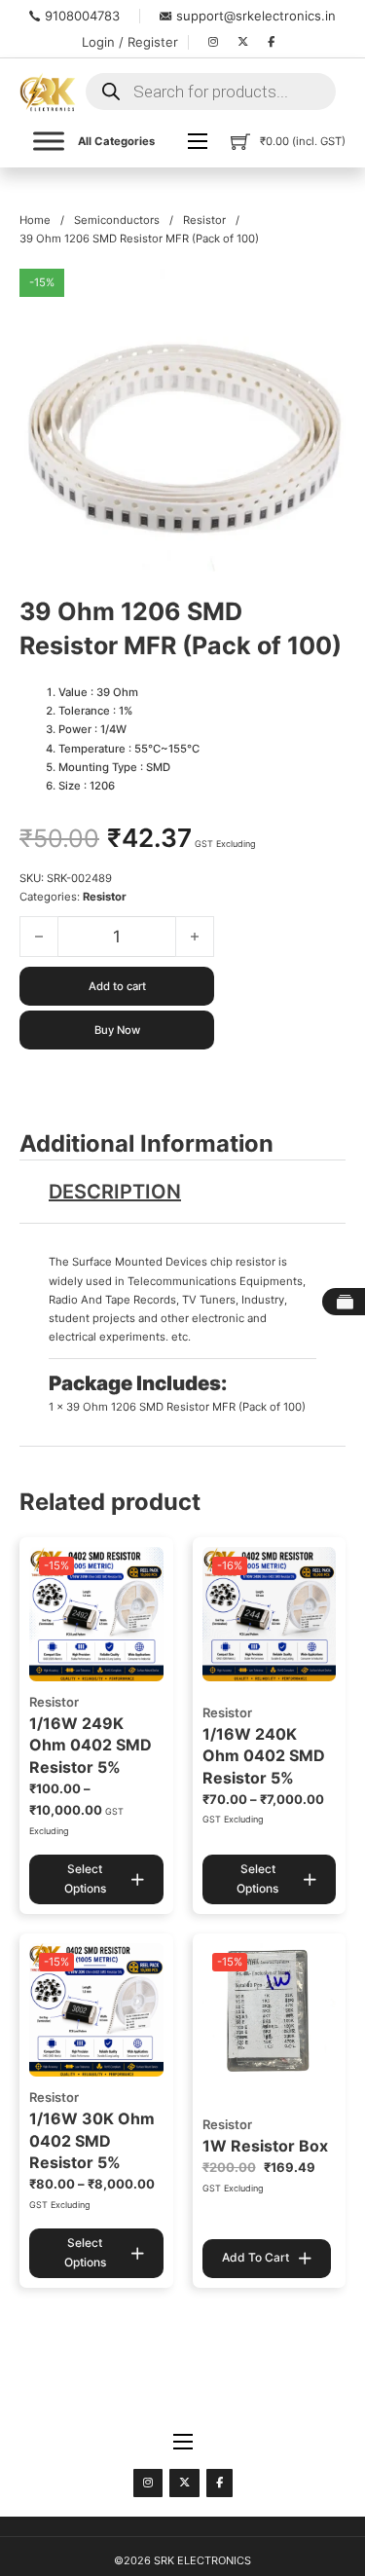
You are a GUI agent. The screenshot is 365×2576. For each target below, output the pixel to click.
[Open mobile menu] (198, 141)
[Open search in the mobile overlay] (211, 92)
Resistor (204, 220)
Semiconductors (117, 220)
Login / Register (130, 42)
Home (35, 220)
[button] (319, 295)
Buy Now (117, 1030)
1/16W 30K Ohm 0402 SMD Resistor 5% (92, 2140)
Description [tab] (115, 1192)
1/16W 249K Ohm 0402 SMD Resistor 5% (91, 1745)
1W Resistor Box (265, 2146)
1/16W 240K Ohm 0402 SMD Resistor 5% (264, 1756)
